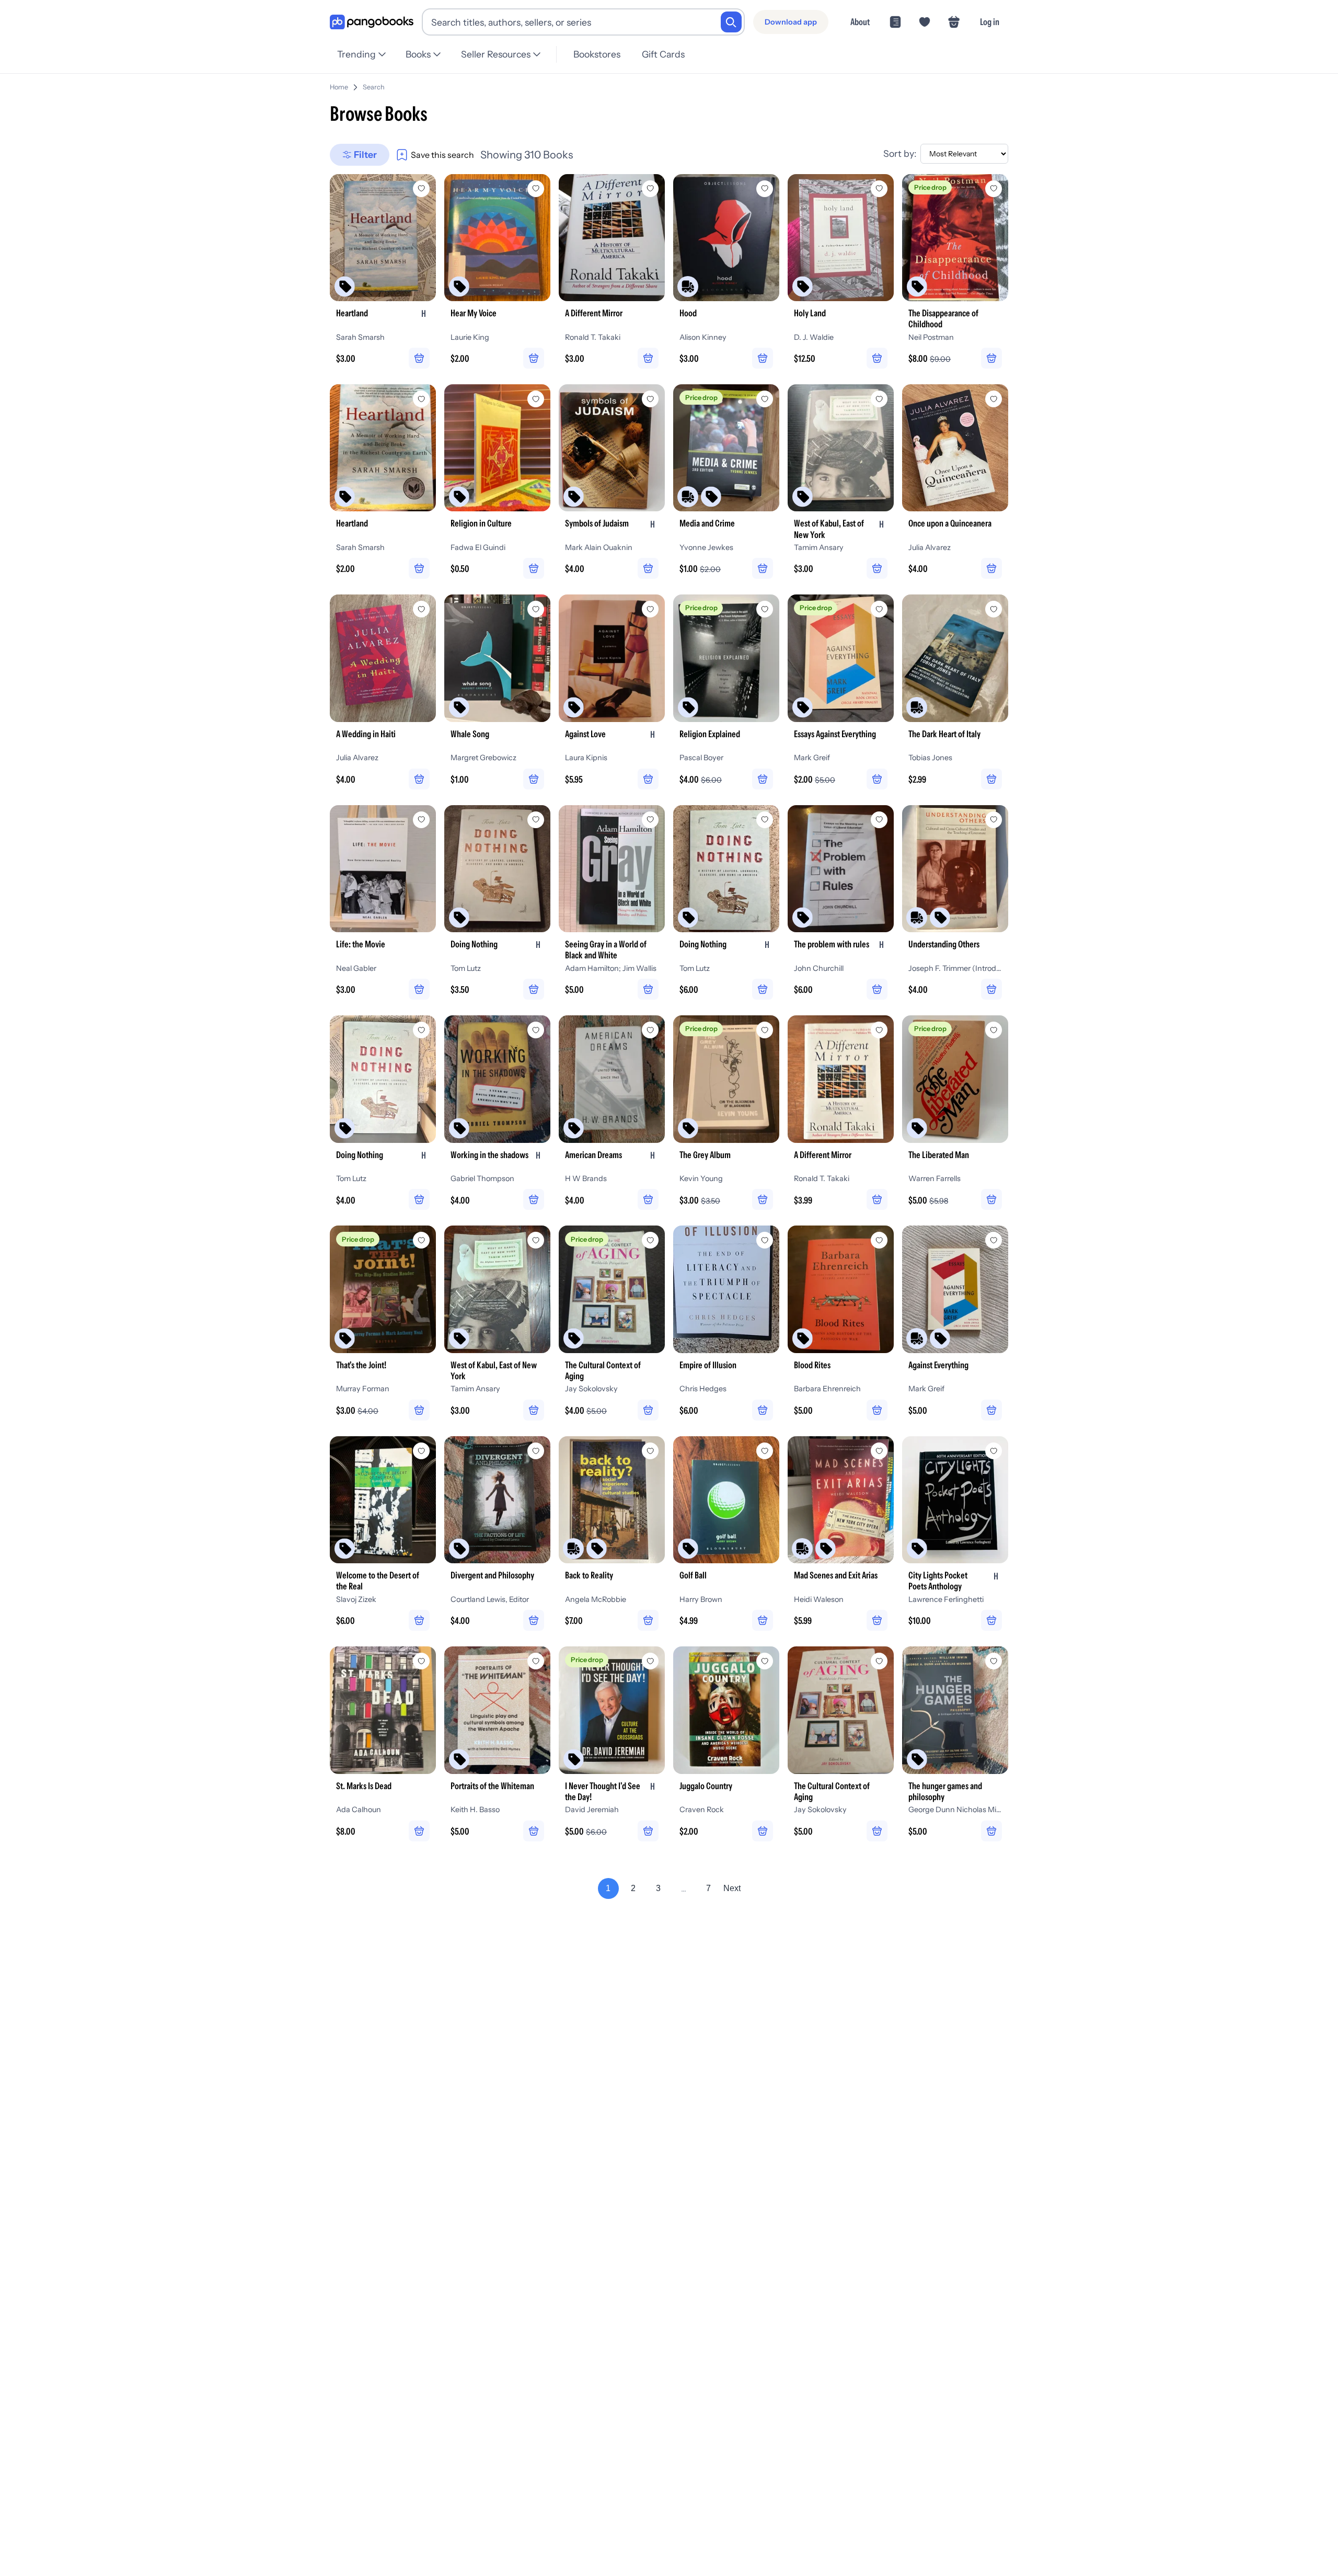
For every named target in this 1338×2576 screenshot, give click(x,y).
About (860, 22)
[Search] (731, 22)
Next (732, 1888)
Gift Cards (663, 54)
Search (374, 87)
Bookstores (597, 54)
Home (339, 87)
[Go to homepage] (372, 22)
